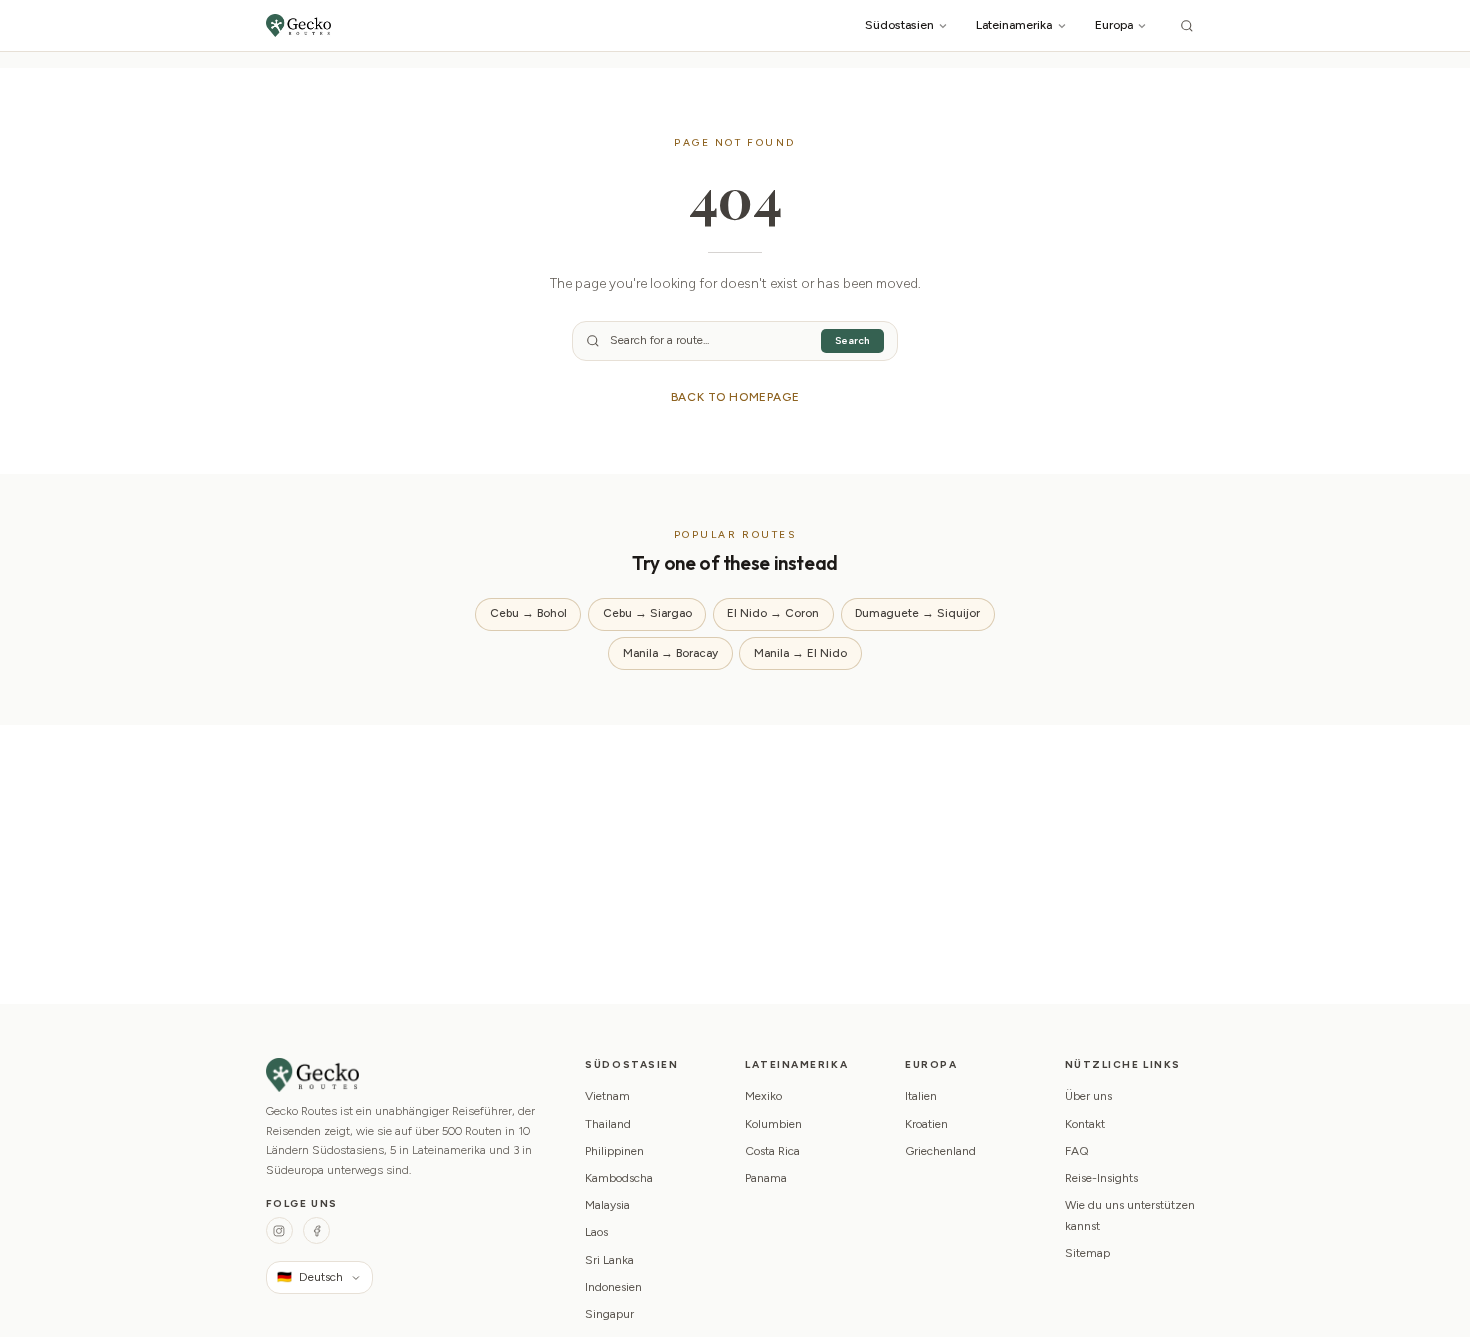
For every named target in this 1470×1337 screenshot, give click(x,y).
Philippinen (614, 1151)
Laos (596, 1232)
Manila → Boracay (670, 653)
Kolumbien (773, 1124)
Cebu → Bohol (528, 613)
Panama (766, 1178)
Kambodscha (619, 1178)
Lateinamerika (1014, 24)
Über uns (1088, 1096)
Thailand (608, 1124)
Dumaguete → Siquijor (917, 613)
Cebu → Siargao (647, 613)
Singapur (609, 1314)
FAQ (1077, 1151)
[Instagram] (279, 1230)
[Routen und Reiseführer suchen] (1187, 25)
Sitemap (1087, 1253)
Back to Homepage (735, 397)
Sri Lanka (609, 1260)
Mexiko (763, 1096)
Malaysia (607, 1205)
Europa (1114, 24)
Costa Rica (772, 1151)
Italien (921, 1096)
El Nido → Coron (773, 613)
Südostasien (899, 24)
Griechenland (940, 1151)
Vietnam (607, 1096)
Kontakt (1085, 1124)
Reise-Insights (1101, 1178)
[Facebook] (316, 1230)
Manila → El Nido (800, 653)
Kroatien (926, 1124)
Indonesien (613, 1287)
